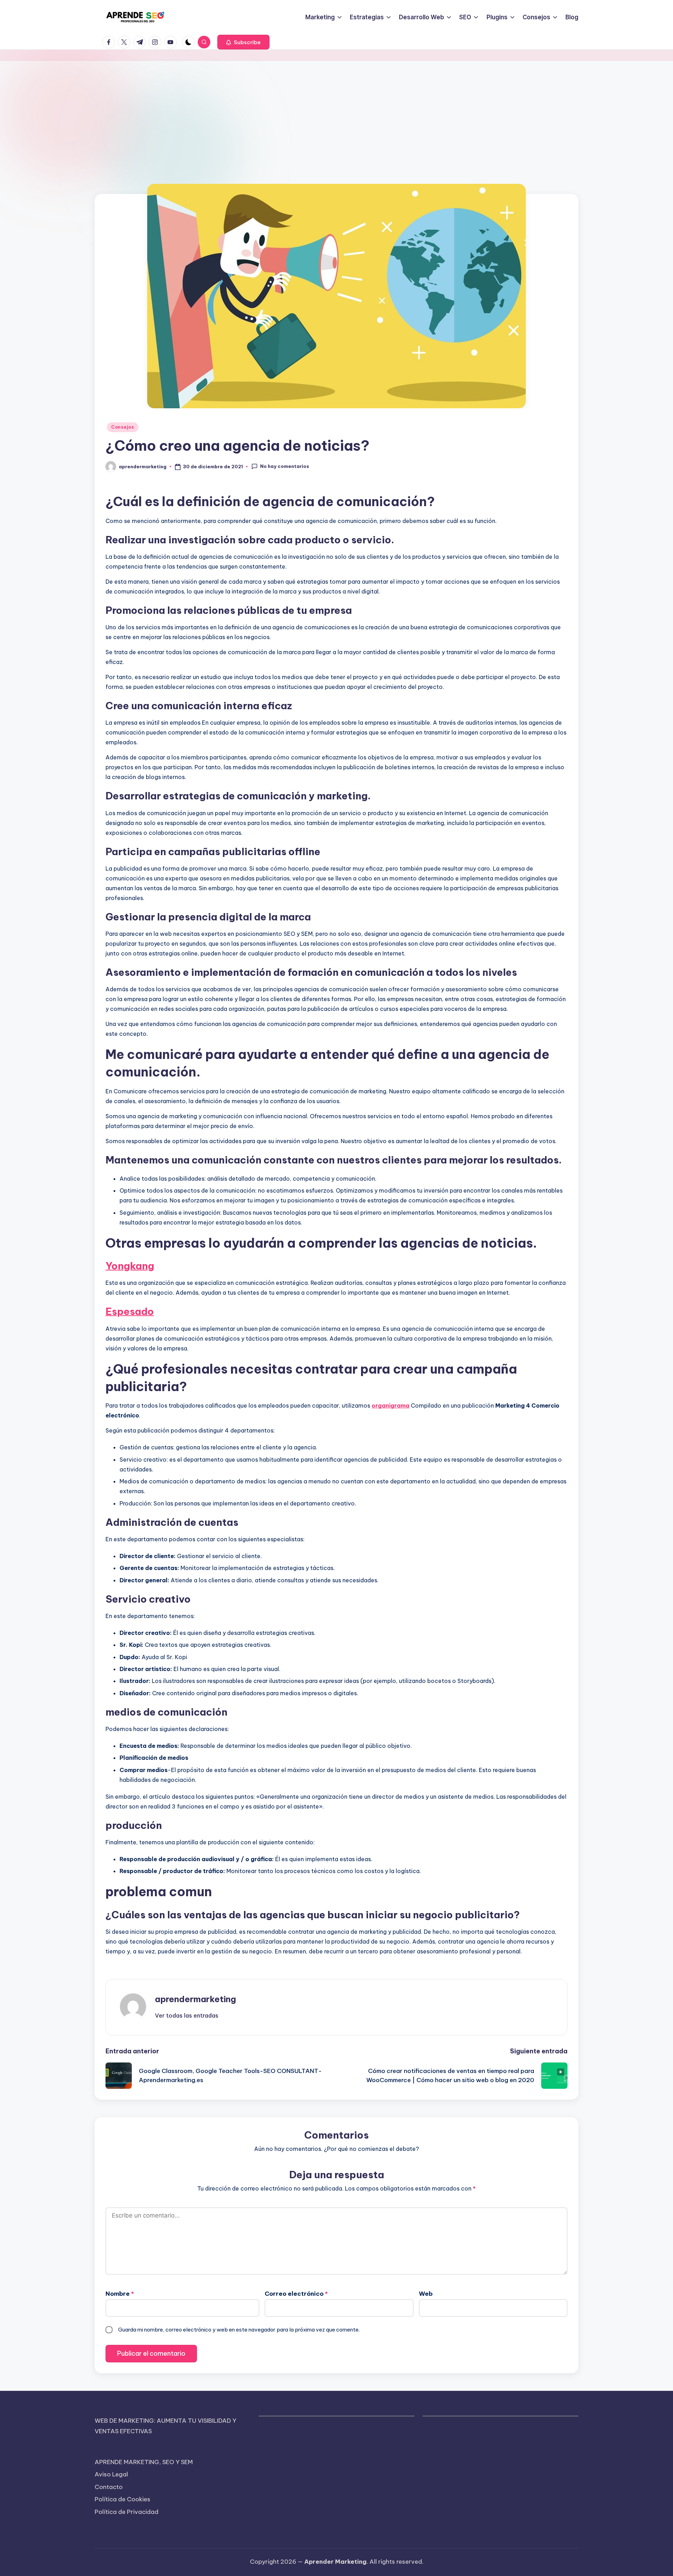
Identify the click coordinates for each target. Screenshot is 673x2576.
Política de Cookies (123, 2499)
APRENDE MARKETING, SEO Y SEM (144, 2462)
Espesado (130, 1311)
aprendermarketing (195, 1999)
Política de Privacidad (127, 2512)
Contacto (109, 2487)
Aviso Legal (111, 2474)
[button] (243, 42)
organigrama (390, 1406)
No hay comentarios (285, 466)
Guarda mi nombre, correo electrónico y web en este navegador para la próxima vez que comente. (239, 2330)
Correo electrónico (296, 2294)
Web (426, 2294)
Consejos (123, 427)
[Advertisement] (336, 113)
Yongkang (130, 1266)
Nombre (120, 2294)
